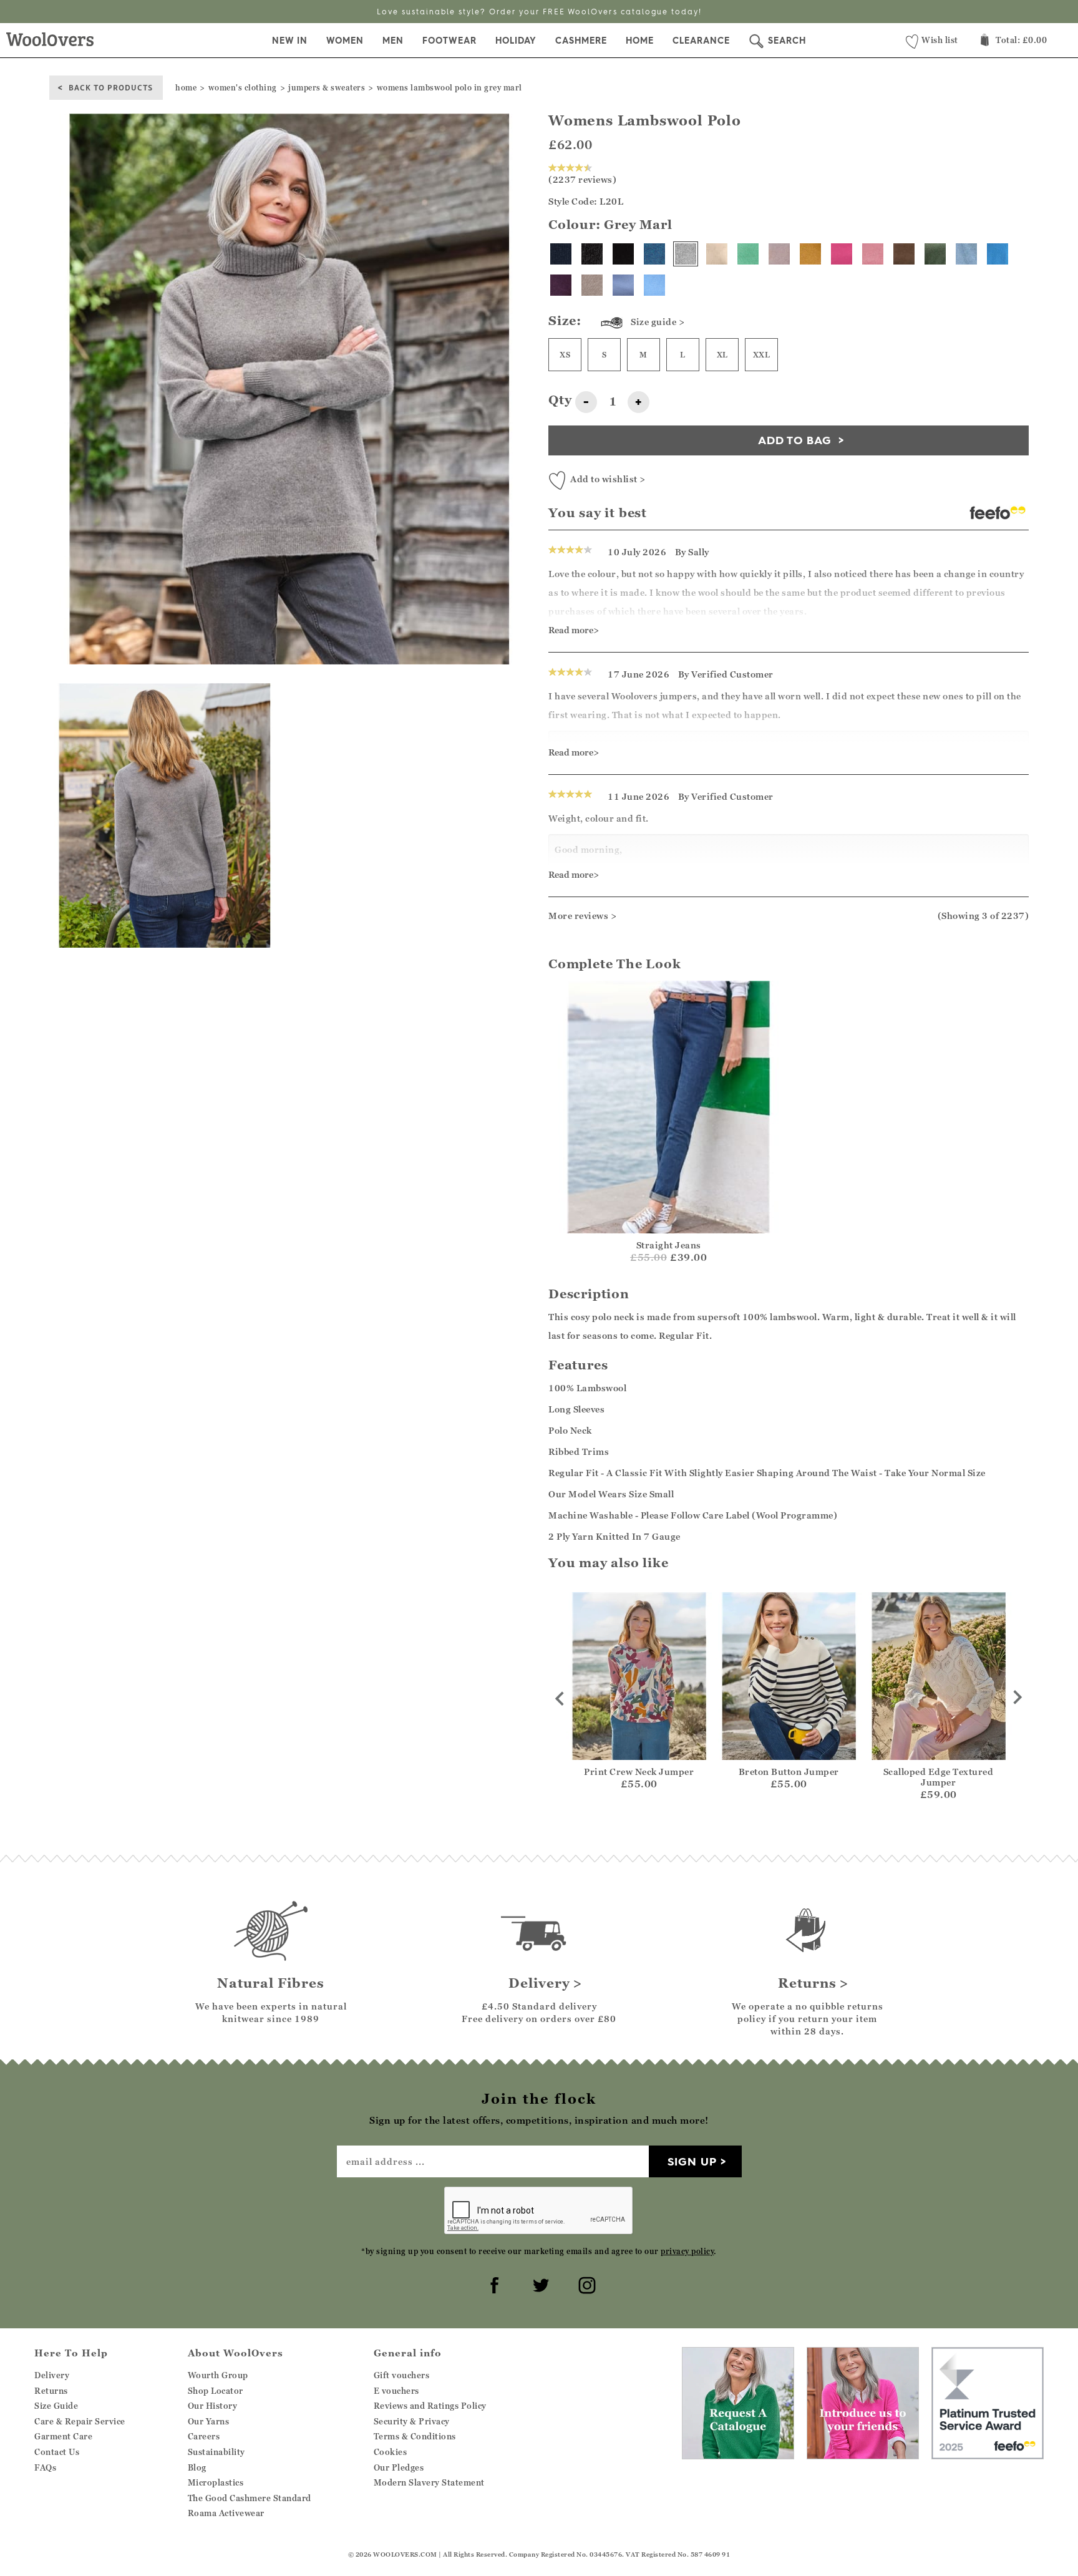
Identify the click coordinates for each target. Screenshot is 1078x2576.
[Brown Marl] (904, 254)
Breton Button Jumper (789, 1772)
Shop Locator (216, 2391)
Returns (51, 2391)
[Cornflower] (654, 285)
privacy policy (687, 2251)
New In (290, 41)
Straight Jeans (669, 1245)
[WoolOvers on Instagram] (585, 2283)
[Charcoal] (592, 254)
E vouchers (396, 2391)
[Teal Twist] (654, 254)
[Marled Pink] (779, 254)
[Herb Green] (935, 254)
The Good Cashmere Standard (250, 2498)
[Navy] (561, 254)
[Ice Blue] (966, 254)
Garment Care (63, 2436)
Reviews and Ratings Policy (430, 2406)
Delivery (52, 2375)
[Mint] (748, 254)
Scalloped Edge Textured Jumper (939, 1777)
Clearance (701, 41)
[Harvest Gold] (810, 254)
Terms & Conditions (415, 2436)
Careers (204, 2436)
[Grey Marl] (686, 254)
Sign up (692, 2161)
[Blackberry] (561, 285)
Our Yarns (209, 2421)
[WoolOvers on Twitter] (539, 2283)
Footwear (449, 41)
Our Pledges (399, 2467)
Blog (197, 2467)
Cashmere (581, 41)
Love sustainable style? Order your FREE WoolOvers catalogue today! (539, 12)
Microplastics (216, 2482)
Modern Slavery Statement (429, 2482)
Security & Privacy (412, 2421)
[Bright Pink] (842, 254)
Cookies (391, 2452)
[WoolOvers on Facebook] (493, 2283)
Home (640, 41)
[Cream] (717, 254)
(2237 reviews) (582, 179)
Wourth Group (218, 2375)
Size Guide (56, 2406)
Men (393, 41)
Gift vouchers (402, 2375)
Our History (213, 2406)
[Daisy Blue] (623, 285)
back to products (111, 87)
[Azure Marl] (998, 254)
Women (345, 41)
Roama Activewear (226, 2513)
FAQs (45, 2467)
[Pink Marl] (873, 254)
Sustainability (216, 2452)
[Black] (623, 254)
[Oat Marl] (592, 285)
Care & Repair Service (80, 2421)
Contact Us (57, 2452)
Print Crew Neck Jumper (639, 1772)
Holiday (516, 41)
